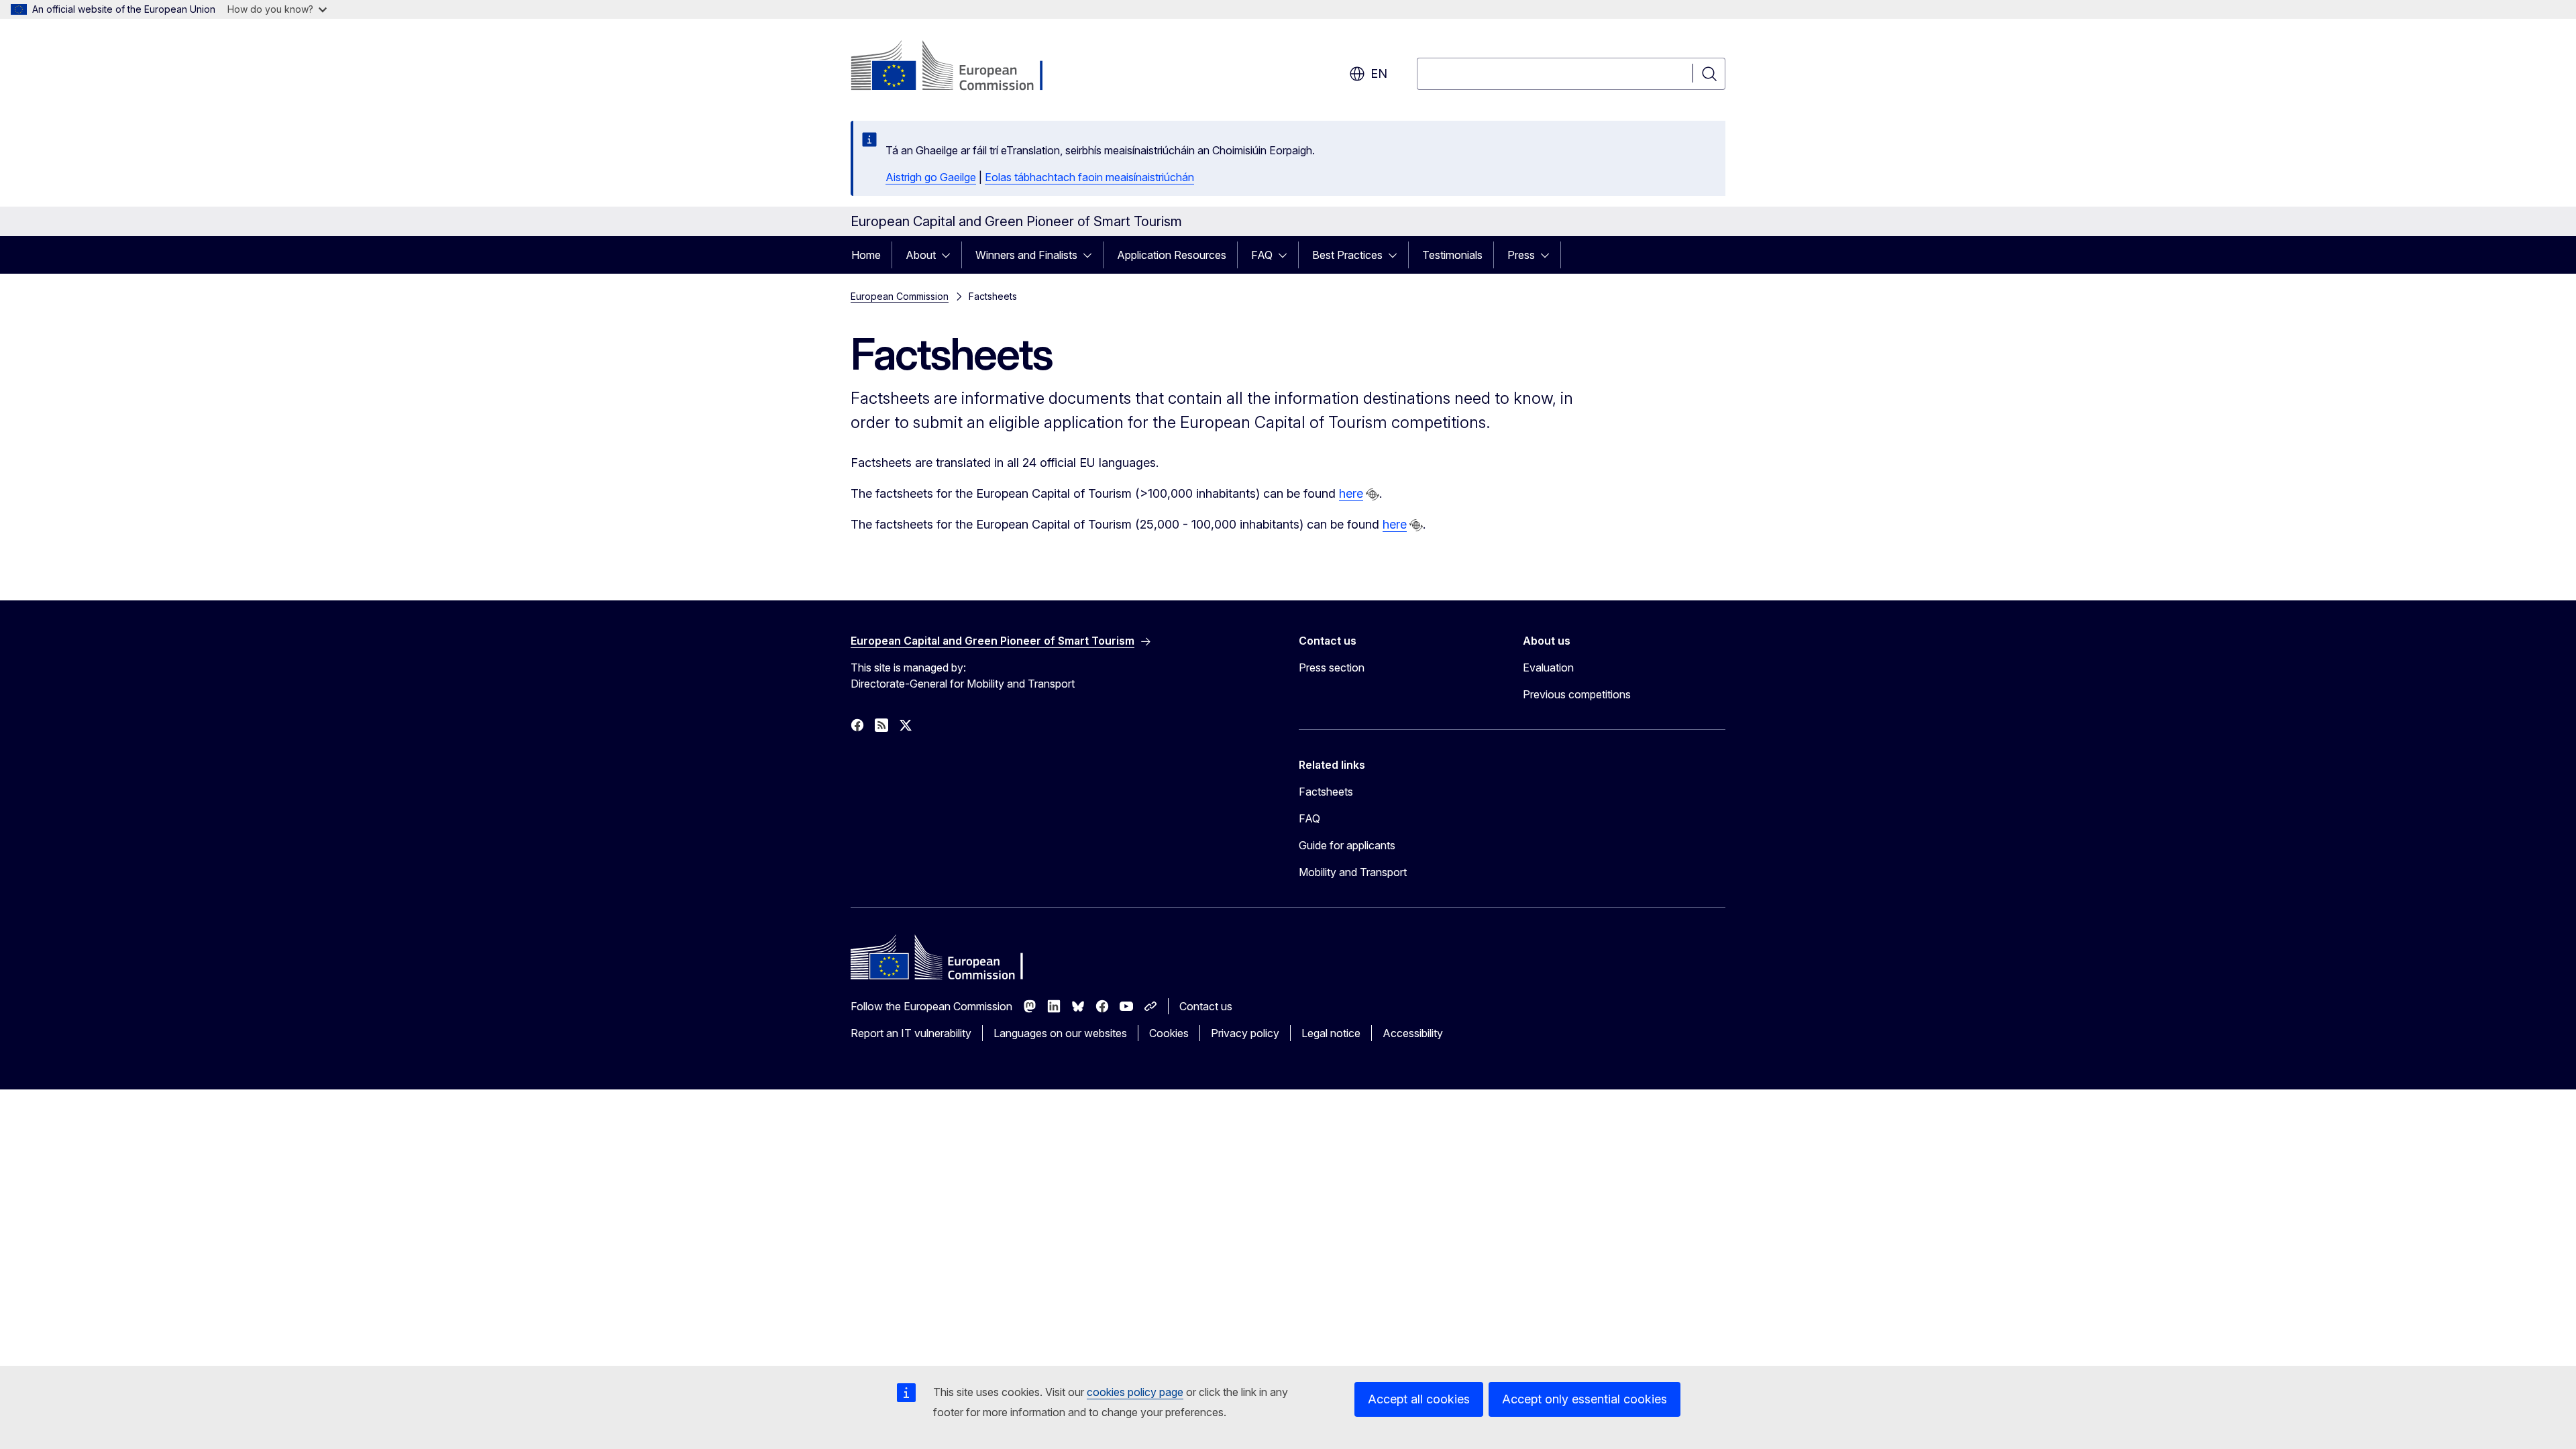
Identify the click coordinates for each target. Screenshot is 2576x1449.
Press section (1332, 667)
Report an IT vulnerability (911, 1033)
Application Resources (1172, 255)
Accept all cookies (1419, 1399)
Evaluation (1548, 667)
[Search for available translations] (1373, 494)
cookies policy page (1135, 1392)
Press (1521, 255)
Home (866, 255)
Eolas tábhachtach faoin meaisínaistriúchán (1089, 177)
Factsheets (1326, 792)
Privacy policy (1245, 1033)
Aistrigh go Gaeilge (931, 177)
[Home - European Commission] (959, 67)
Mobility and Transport (1353, 872)
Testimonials (1452, 255)
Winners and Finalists (1026, 255)
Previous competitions (1577, 694)
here (1351, 493)
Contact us (1206, 1006)
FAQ (1262, 255)
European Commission (900, 296)
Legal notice (1331, 1033)
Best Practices (1347, 255)
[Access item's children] (950, 255)
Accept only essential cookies (1585, 1399)
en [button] (1379, 73)
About (921, 255)
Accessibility (1413, 1033)
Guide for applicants (1347, 845)
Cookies (1169, 1033)
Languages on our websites (1060, 1033)
